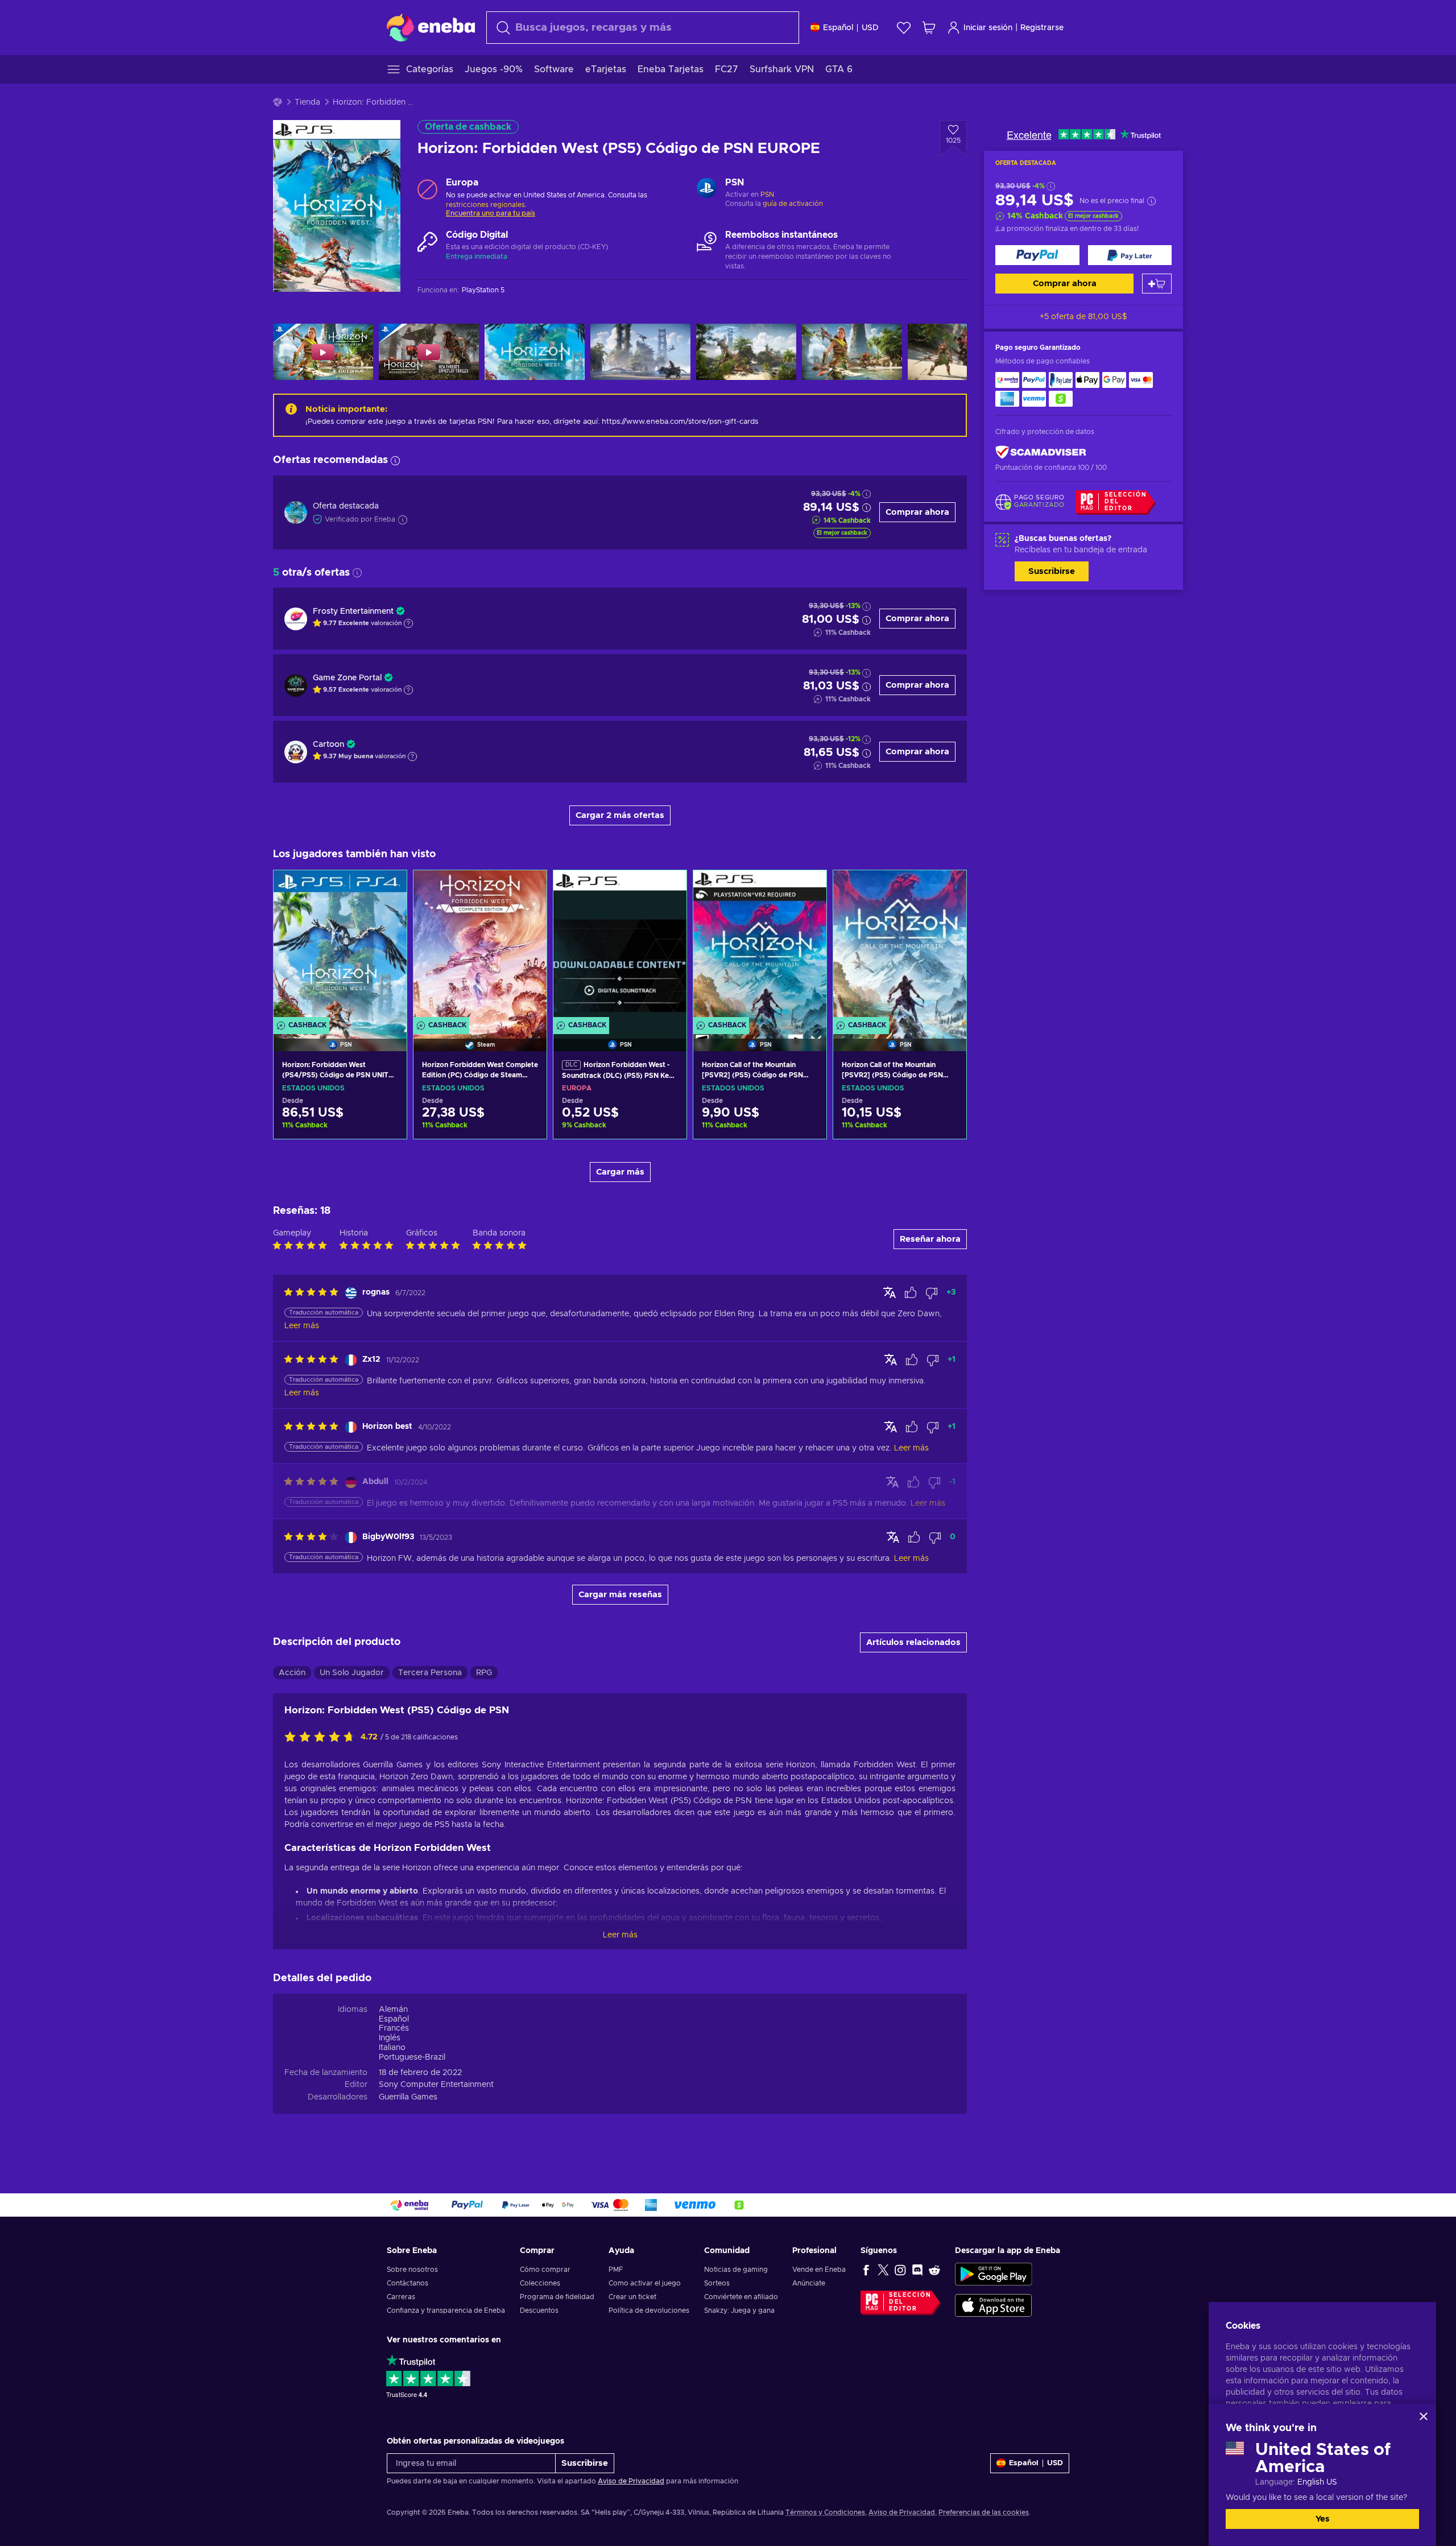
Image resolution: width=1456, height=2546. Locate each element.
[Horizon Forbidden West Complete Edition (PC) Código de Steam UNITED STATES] (480, 947)
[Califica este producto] (322, 1738)
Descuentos (539, 2311)
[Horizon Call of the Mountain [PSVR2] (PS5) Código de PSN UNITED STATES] (760, 947)
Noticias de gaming (736, 2270)
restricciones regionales (485, 205)
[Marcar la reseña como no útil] (932, 1293)
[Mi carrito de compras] (929, 28)
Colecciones (540, 2283)
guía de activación (793, 204)
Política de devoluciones (649, 2311)
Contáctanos (408, 2283)
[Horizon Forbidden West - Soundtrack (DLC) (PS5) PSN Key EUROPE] (620, 947)
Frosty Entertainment (353, 611)
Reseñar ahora (930, 1239)
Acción (292, 1673)
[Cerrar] (1424, 2416)
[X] (883, 2270)
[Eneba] (431, 27)
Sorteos (717, 2283)
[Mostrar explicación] (408, 623)
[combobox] (643, 28)
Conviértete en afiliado (741, 2297)
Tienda (307, 102)
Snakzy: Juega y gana (739, 2311)
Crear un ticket (632, 2297)
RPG (484, 1673)
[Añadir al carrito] (1157, 284)
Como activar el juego (645, 2283)
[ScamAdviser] (1041, 452)
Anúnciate (809, 2283)
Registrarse (1042, 28)
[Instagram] (900, 2270)
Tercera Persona (430, 1673)
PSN (767, 195)
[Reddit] (934, 2270)
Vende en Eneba (819, 2270)
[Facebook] (866, 2270)
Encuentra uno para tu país (491, 213)
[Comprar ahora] (1037, 255)
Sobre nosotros (412, 2270)
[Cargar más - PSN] (707, 189)
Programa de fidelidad (557, 2297)
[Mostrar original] (890, 1292)
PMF (616, 2270)
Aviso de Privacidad (631, 2481)
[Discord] (917, 2270)
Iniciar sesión (988, 28)
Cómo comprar (545, 2270)
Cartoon (328, 745)
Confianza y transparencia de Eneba (446, 2311)
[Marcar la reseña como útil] (911, 1293)
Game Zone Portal (347, 678)
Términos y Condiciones (825, 2512)
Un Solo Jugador (352, 1673)
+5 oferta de (1083, 317)
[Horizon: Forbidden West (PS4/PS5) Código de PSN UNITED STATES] (340, 947)
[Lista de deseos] (904, 28)
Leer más (620, 1935)
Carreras (401, 2297)
